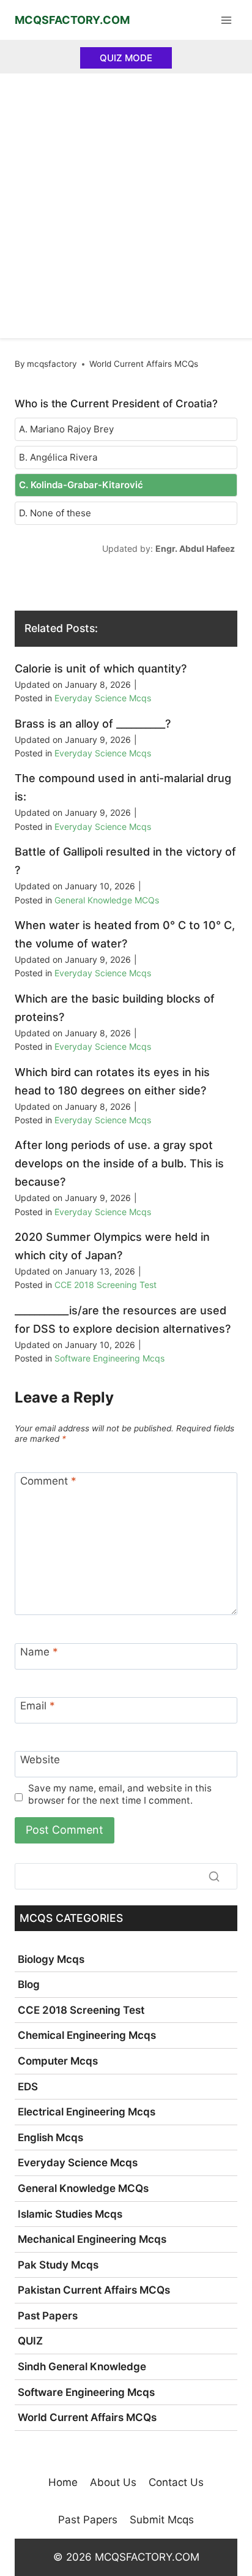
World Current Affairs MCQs (144, 364)
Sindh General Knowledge (82, 2367)
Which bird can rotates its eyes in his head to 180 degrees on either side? (112, 1081)
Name (39, 1652)
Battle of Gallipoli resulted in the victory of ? (125, 861)
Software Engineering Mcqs (109, 1358)
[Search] (214, 1877)
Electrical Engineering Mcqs (87, 2112)
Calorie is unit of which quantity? (101, 668)
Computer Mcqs (58, 2061)
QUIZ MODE (126, 58)
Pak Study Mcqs (58, 2265)
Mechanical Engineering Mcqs (92, 2239)
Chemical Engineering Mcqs (87, 2035)
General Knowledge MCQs (107, 900)
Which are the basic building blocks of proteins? (115, 1008)
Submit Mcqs (162, 2520)
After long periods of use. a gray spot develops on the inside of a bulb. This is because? (119, 1163)
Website (40, 1760)
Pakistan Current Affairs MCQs (94, 2290)
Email (38, 1706)
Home (63, 2482)
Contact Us (176, 2482)
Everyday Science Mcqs (103, 698)
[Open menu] (226, 20)
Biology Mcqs (51, 1959)
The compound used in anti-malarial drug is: (123, 787)
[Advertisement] (126, 206)
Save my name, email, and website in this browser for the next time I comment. (120, 1794)
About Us (113, 2482)
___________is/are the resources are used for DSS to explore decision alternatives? (123, 1320)
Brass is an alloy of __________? (93, 724)
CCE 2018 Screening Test (106, 1285)
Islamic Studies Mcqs (70, 2214)
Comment (48, 1481)
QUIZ (30, 2341)
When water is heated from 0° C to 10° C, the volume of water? (125, 934)
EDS (28, 2087)
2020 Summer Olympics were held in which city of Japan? (112, 1246)
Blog (29, 1984)
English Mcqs (50, 2137)
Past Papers (48, 2316)
